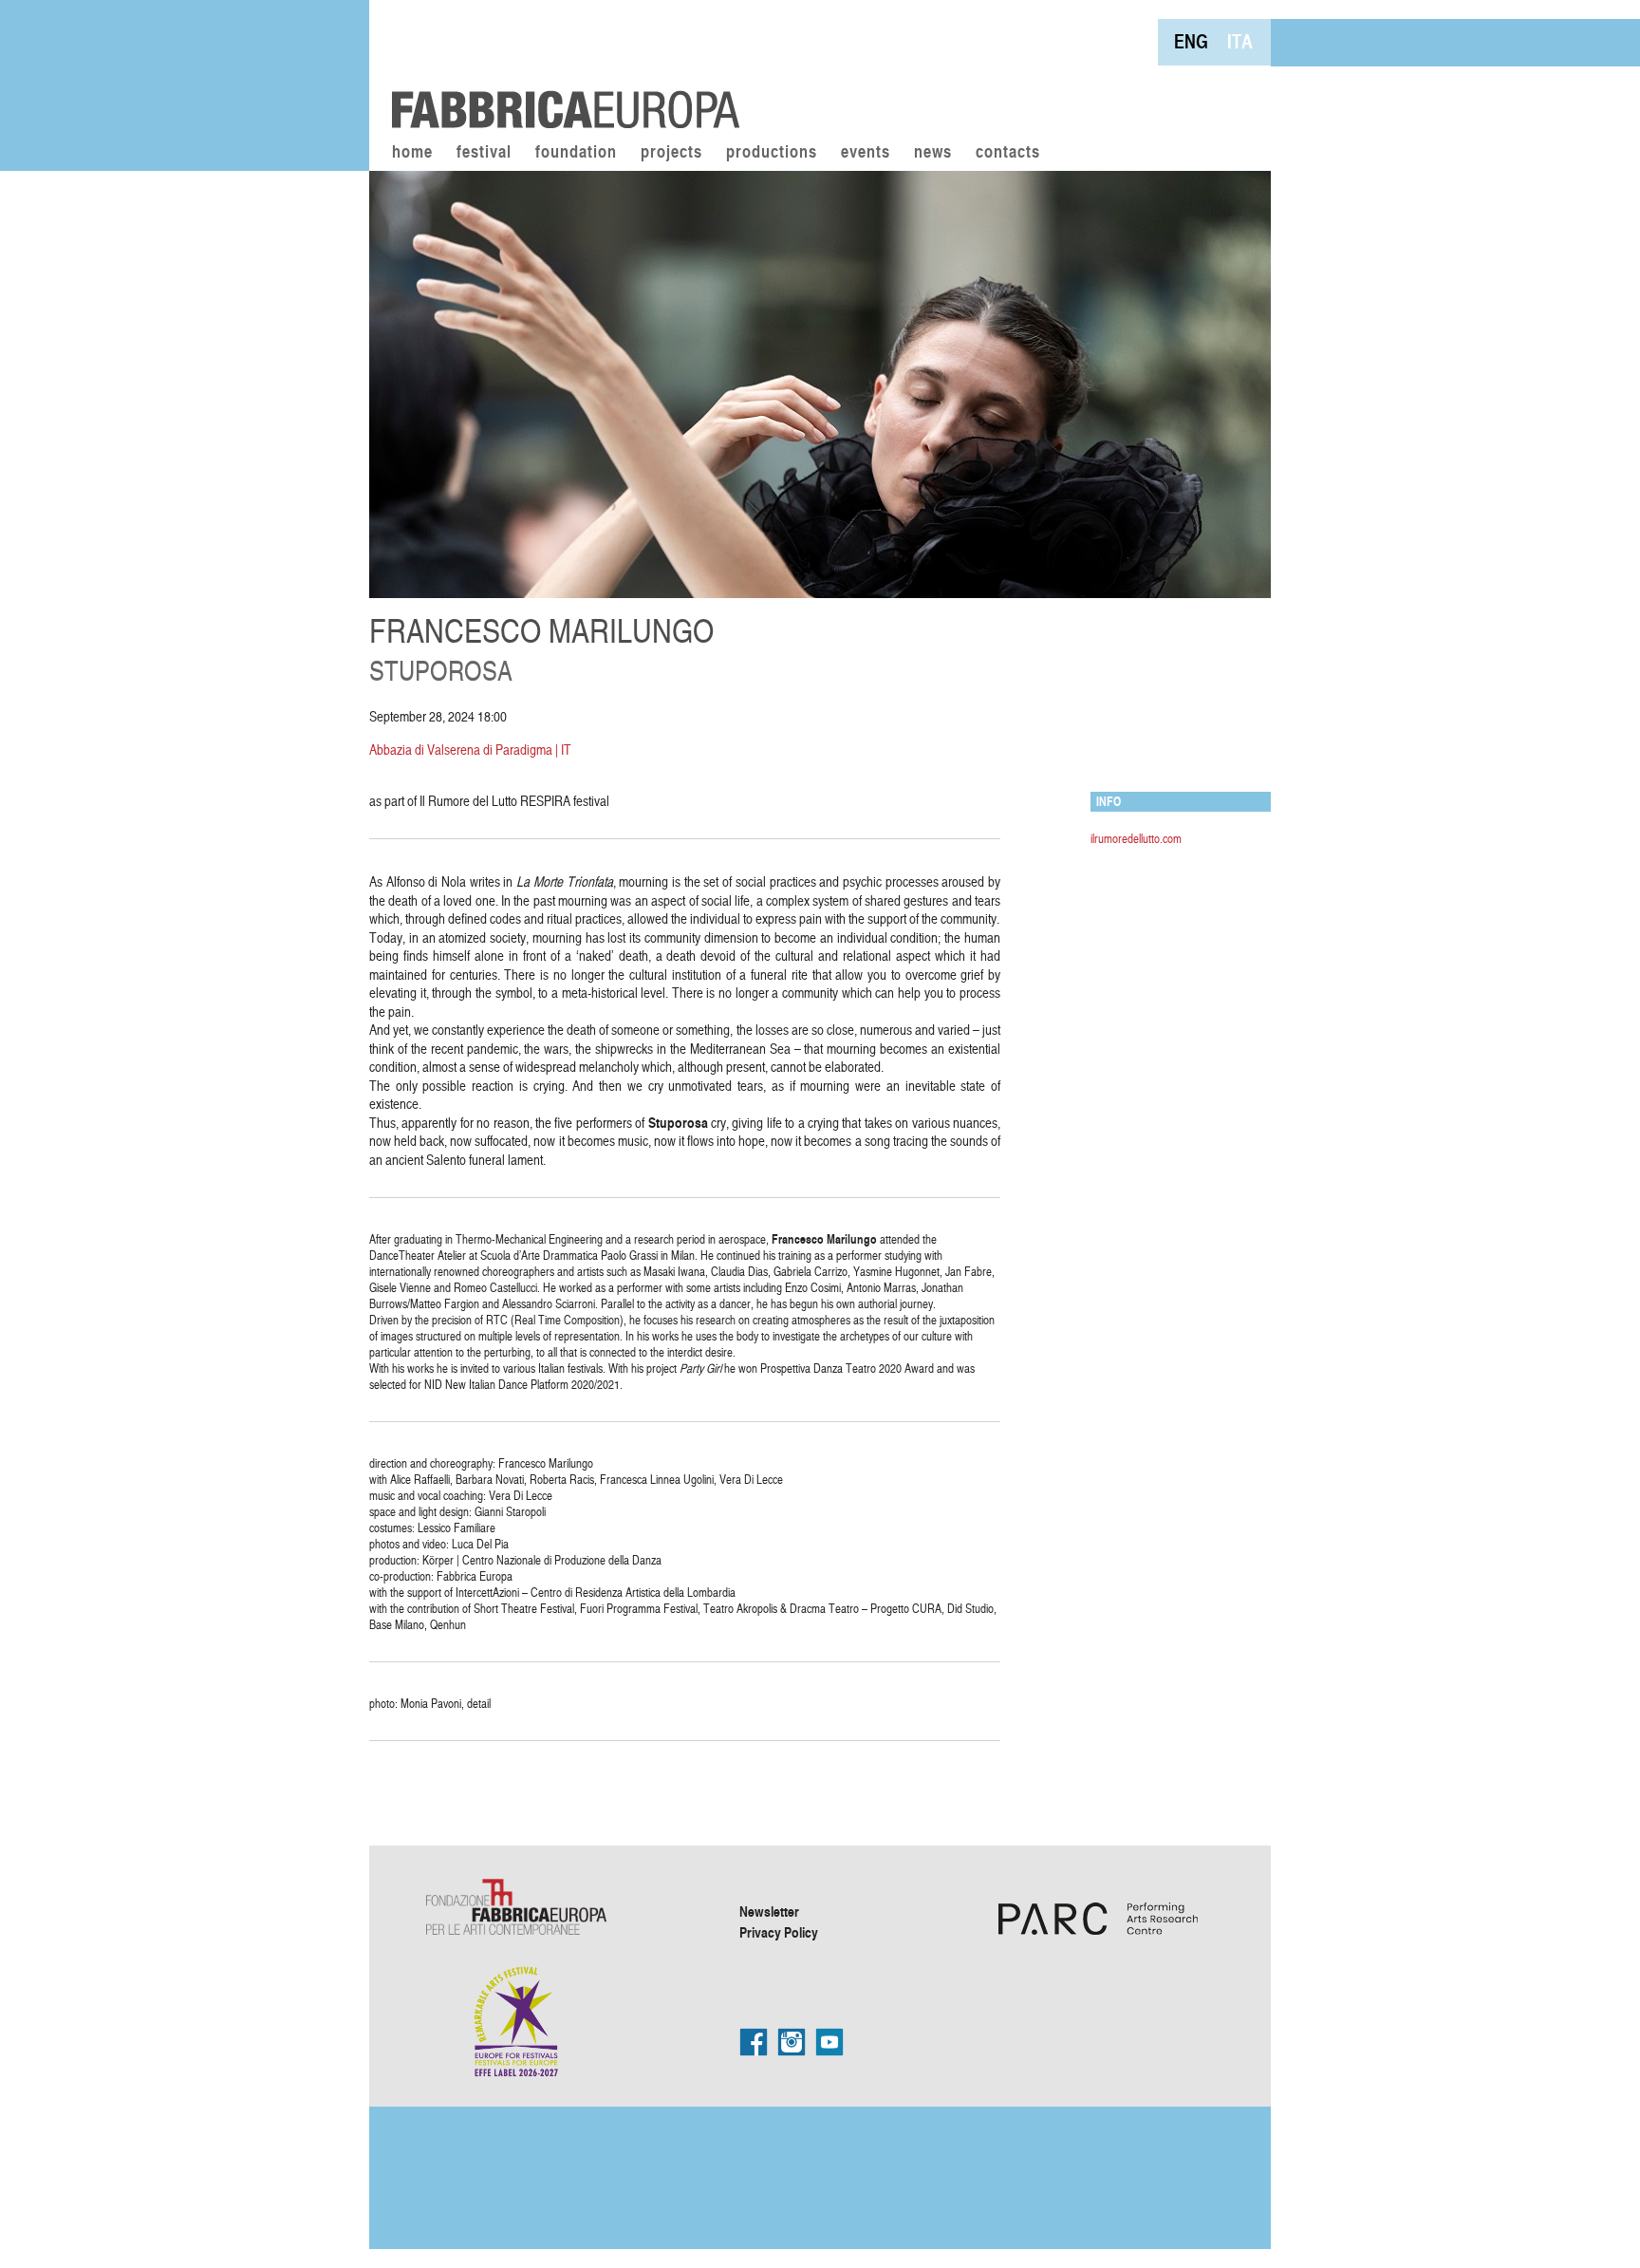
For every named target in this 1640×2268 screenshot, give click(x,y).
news (933, 153)
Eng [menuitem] (1191, 41)
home (412, 153)
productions (772, 153)
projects (671, 153)
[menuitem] (1191, 41)
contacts (1008, 153)
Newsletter (769, 1911)
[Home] (559, 66)
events (866, 153)
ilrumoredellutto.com (1136, 838)
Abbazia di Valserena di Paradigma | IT (470, 750)
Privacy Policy (779, 1932)
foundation (576, 153)
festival (484, 153)
